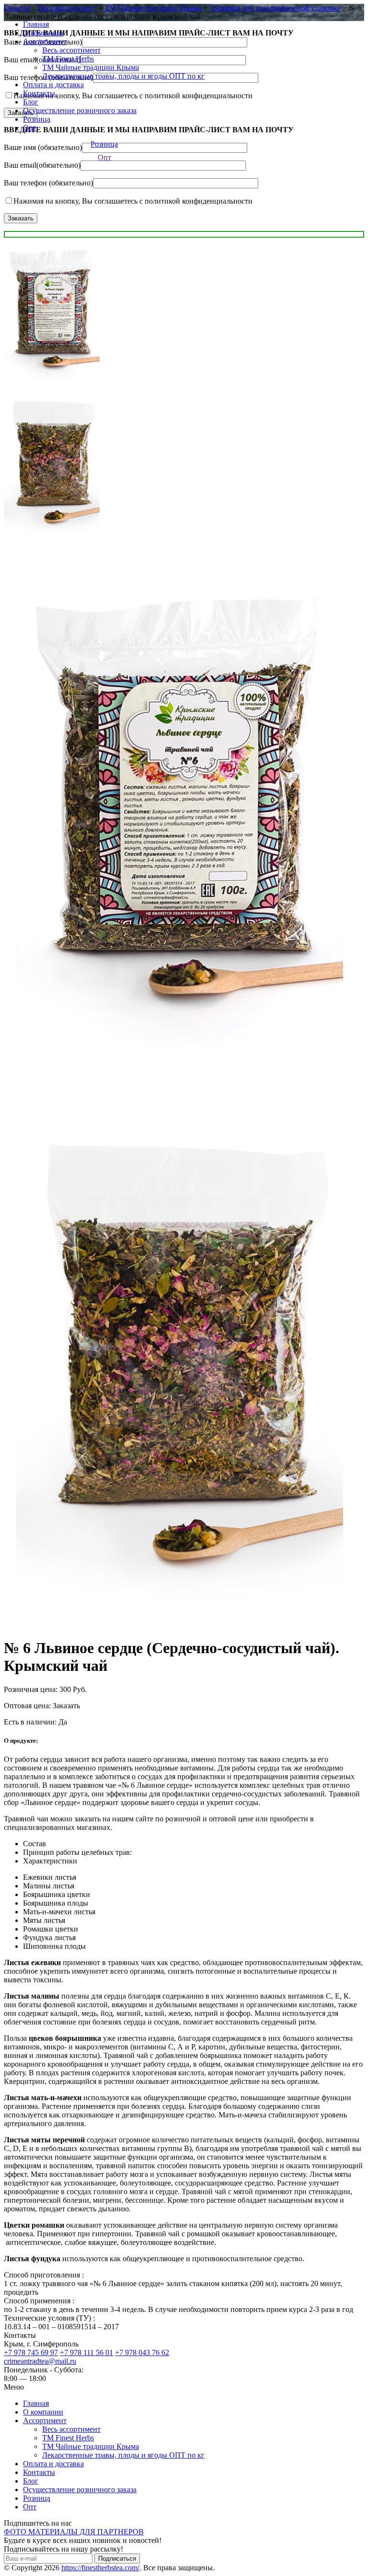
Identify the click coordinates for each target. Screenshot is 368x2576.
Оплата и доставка (53, 85)
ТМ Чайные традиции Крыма (91, 67)
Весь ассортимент (71, 50)
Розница (37, 119)
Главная (36, 24)
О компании (43, 33)
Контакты (39, 93)
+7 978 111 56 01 (86, 2352)
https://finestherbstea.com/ (100, 2568)
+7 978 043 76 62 (142, 2352)
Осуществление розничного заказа (80, 110)
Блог (31, 102)
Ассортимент (45, 41)
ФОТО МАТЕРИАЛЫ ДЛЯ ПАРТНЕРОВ (74, 2532)
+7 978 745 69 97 (31, 2352)
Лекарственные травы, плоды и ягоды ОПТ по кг (123, 76)
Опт (30, 128)
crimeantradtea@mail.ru (40, 2361)
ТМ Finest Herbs (68, 59)
